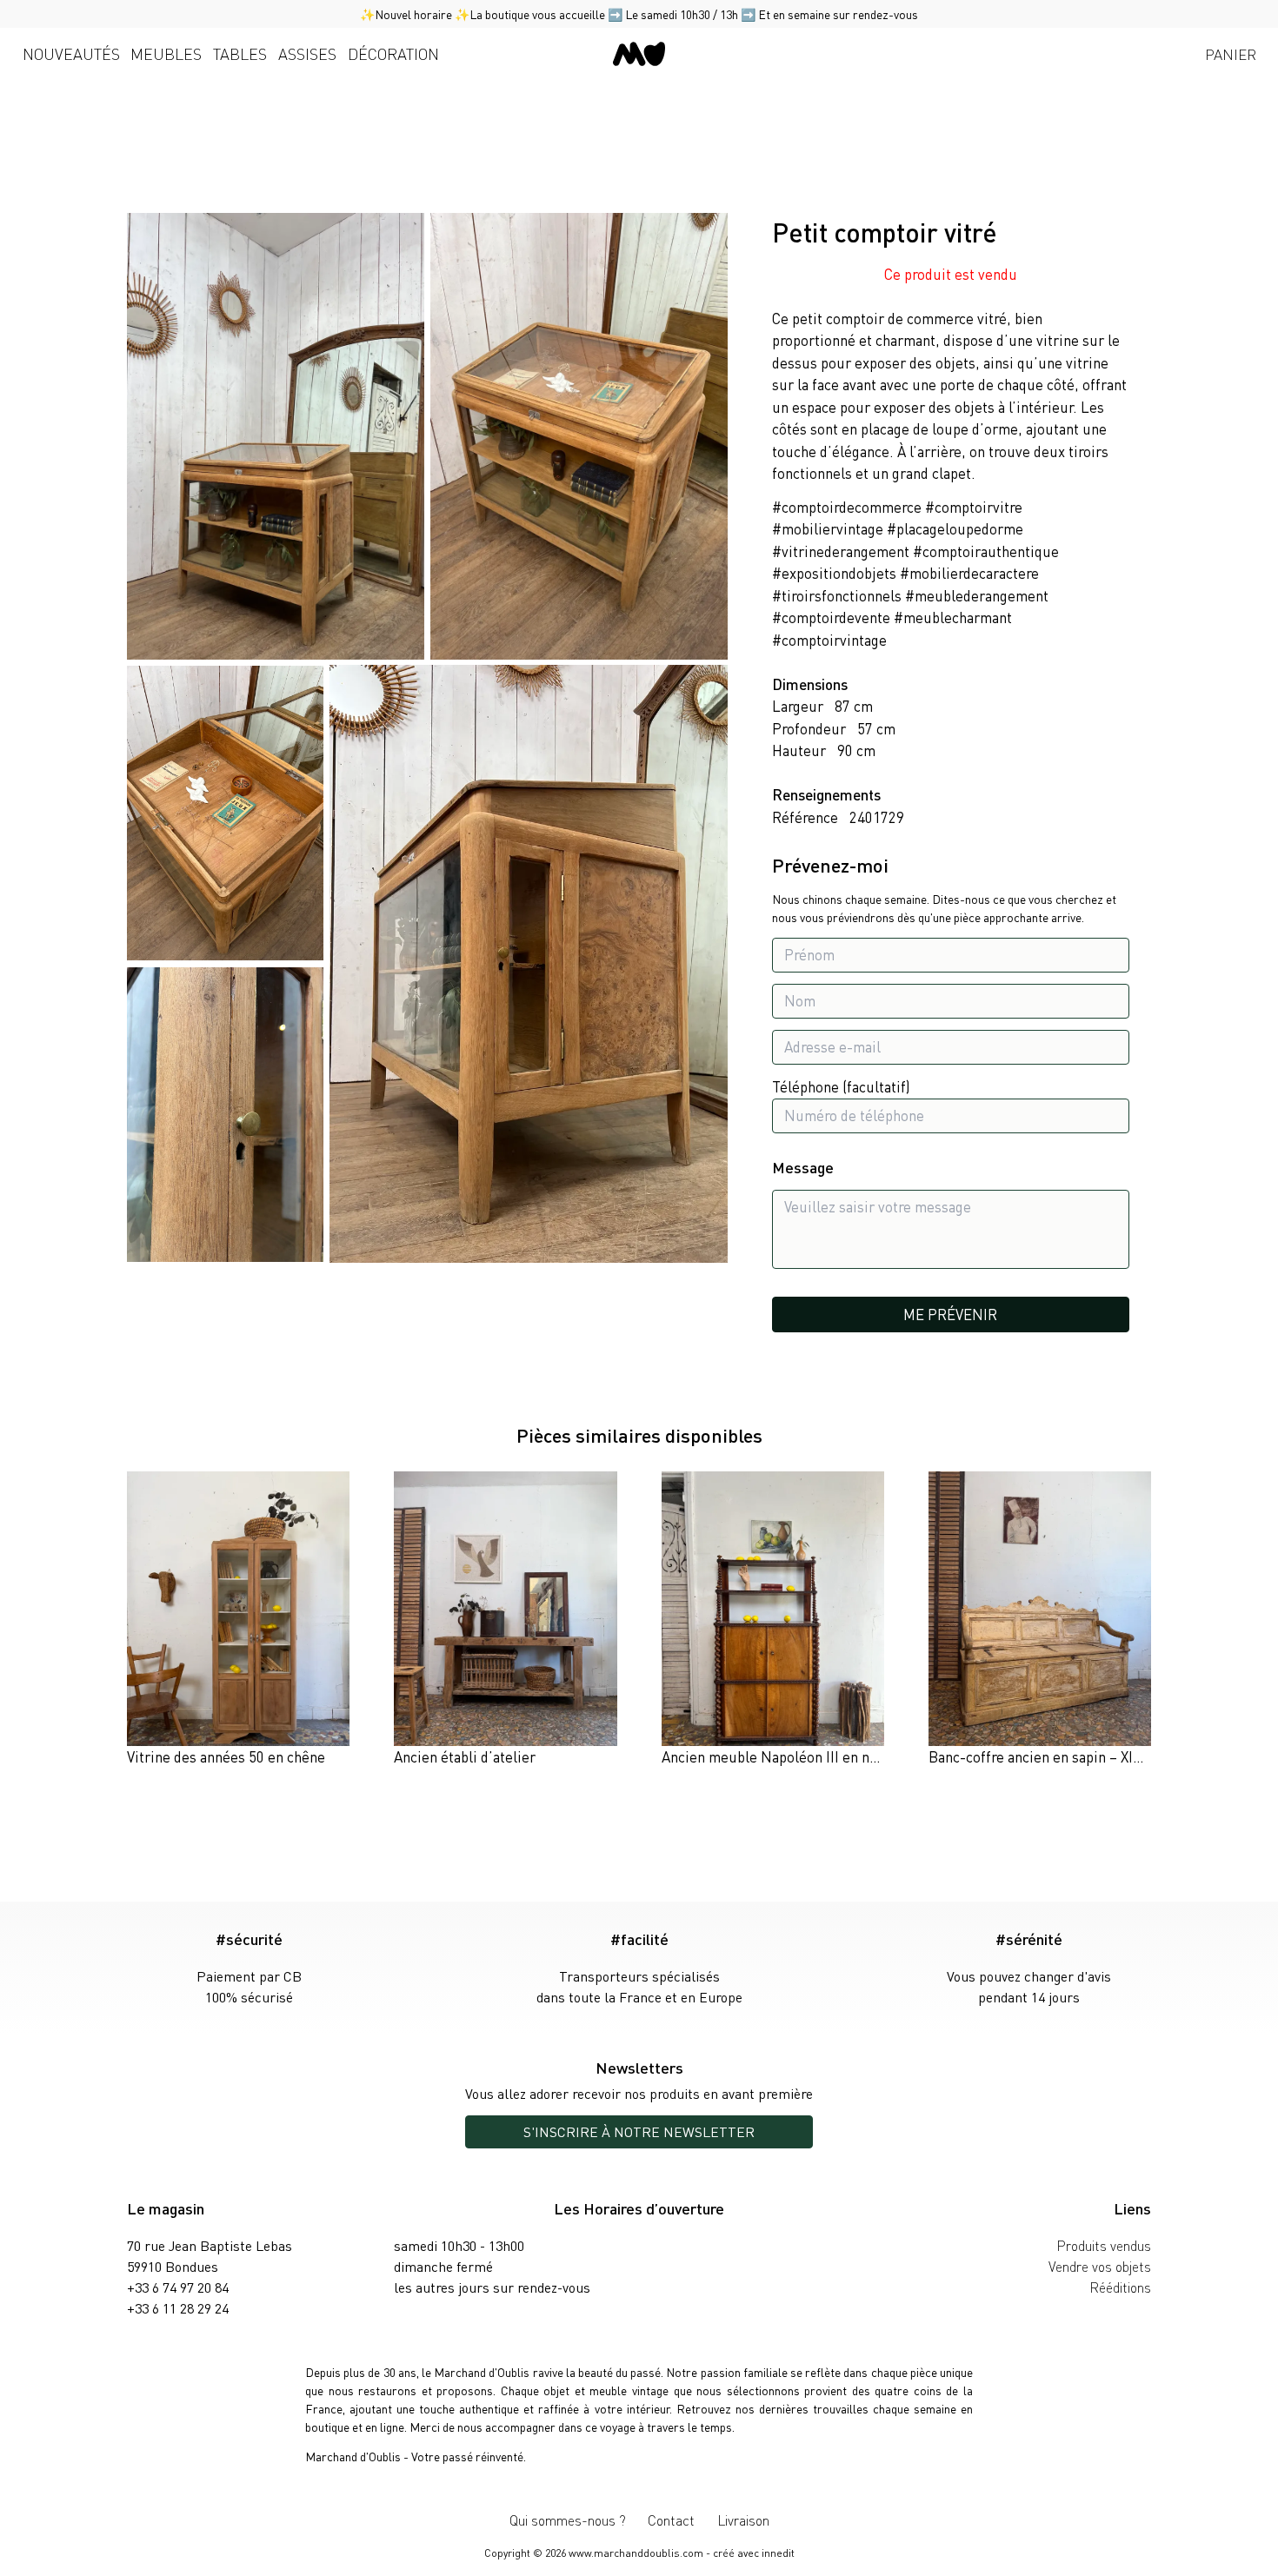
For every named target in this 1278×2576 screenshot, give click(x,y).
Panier (1231, 54)
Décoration (393, 53)
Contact (671, 2520)
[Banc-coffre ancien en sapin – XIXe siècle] (1040, 1620)
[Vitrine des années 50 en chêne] (238, 1620)
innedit (778, 2553)
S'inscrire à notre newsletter (639, 2131)
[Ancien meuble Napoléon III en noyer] (773, 1620)
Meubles (166, 53)
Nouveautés (71, 53)
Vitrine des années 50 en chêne (226, 1756)
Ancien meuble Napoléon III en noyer (780, 1756)
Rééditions (1120, 2287)
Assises (307, 53)
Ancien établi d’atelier (465, 1756)
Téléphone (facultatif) (841, 1086)
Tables (240, 53)
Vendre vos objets (1100, 2266)
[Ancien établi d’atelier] (505, 1620)
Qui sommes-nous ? (568, 2520)
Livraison (743, 2520)
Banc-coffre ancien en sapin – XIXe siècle (1059, 1756)
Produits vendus (1104, 2245)
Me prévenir (950, 1314)
